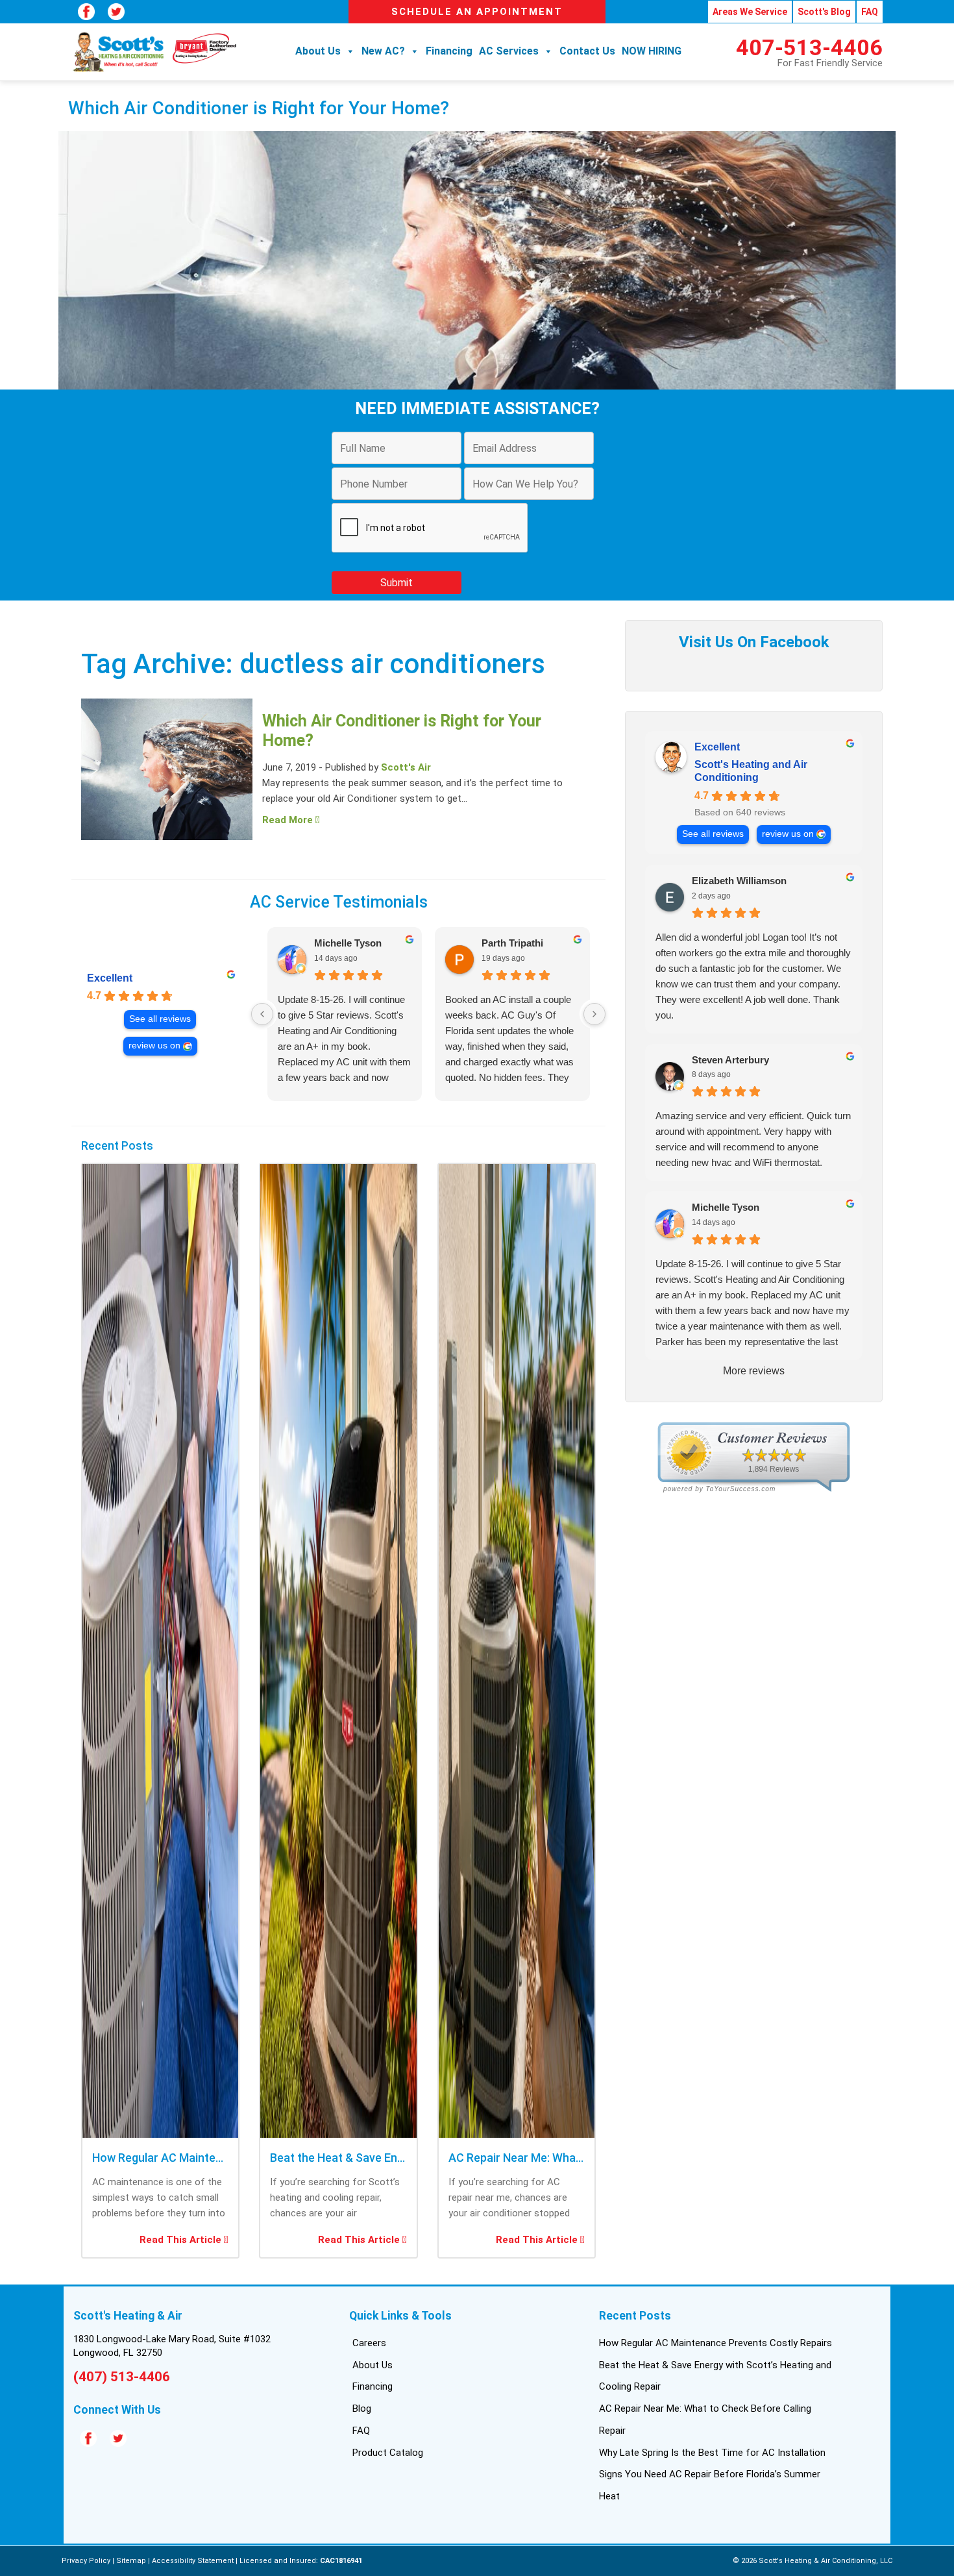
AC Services (509, 51)
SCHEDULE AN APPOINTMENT (477, 12)
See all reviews (160, 1019)
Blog (362, 2409)
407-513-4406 (809, 47)
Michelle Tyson (348, 943)
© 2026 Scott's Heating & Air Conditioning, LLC (813, 2561)
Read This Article (182, 2240)
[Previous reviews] (262, 1014)
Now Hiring (652, 51)
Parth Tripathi (512, 943)
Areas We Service (750, 12)
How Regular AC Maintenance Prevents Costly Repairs (715, 2343)
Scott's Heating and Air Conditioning (751, 771)
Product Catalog (388, 2453)
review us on (154, 1046)
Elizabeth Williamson (739, 881)
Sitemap (131, 2561)
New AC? (383, 51)
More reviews (754, 1371)
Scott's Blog (824, 12)
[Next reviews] (594, 1014)
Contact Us (587, 51)
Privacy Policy (86, 2561)
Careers (369, 2343)
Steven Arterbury (730, 1060)
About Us (318, 51)
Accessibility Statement (193, 2561)
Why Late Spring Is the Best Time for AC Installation (712, 2453)
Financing (449, 51)
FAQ (870, 12)
